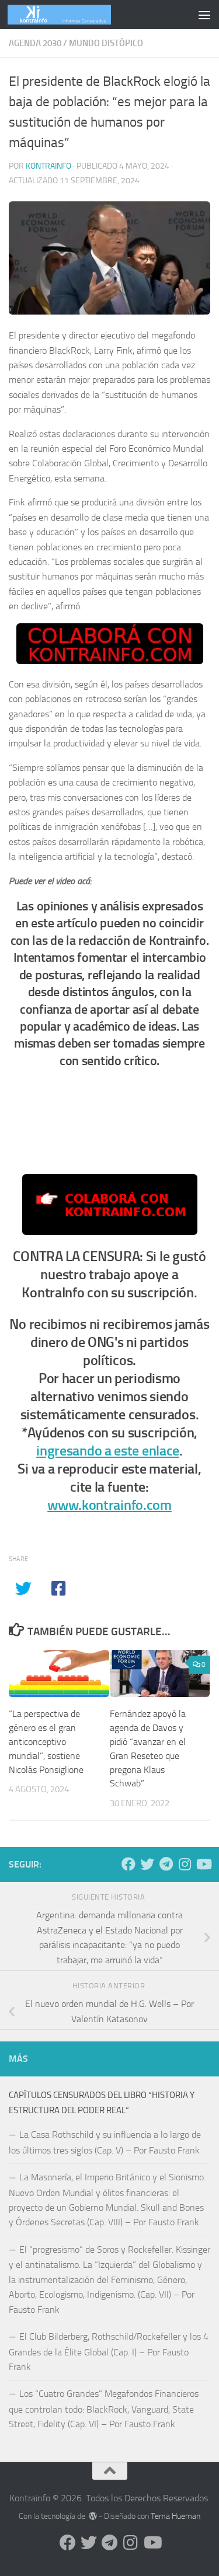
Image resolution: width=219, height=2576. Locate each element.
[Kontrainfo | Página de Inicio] (77, 15)
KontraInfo (48, 166)
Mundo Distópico (106, 43)
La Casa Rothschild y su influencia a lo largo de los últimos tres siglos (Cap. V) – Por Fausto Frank (105, 2142)
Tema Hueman (175, 2516)
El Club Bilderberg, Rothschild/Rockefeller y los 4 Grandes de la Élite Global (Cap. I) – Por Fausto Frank (109, 2352)
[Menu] (204, 15)
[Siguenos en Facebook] (128, 1864)
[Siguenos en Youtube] (203, 1864)
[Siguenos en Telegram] (166, 1864)
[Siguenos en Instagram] (185, 1864)
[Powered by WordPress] (93, 2516)
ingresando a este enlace (108, 1451)
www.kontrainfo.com (109, 1505)
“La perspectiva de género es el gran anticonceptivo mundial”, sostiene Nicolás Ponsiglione (46, 1741)
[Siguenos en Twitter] (147, 1864)
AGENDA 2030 (35, 43)
